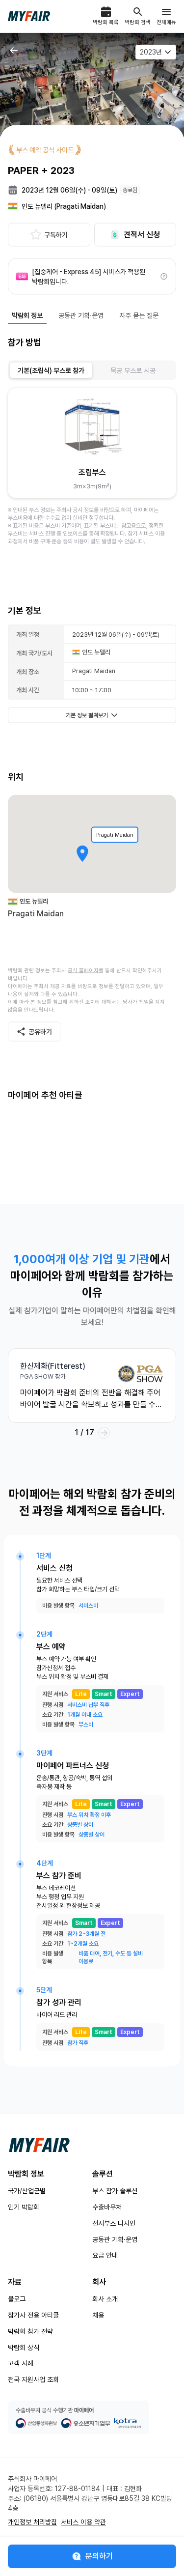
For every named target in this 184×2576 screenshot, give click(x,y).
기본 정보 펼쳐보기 (87, 715)
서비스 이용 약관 (83, 2522)
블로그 (17, 2299)
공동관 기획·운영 (115, 2239)
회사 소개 (105, 2299)
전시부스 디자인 (114, 2223)
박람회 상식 (24, 2348)
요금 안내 (105, 2255)
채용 (98, 2315)
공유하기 (40, 1032)
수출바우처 (107, 2207)
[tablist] (92, 370)
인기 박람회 (24, 2207)
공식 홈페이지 (83, 971)
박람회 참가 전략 (30, 2331)
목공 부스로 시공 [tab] (133, 370)
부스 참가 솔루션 (115, 2191)
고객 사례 (21, 2363)
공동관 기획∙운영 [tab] (81, 315)
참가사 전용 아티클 (33, 2315)
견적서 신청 (142, 235)
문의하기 (99, 2556)
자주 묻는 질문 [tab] (139, 315)
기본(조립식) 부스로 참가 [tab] (51, 370)
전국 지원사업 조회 (33, 2379)
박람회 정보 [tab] (27, 315)
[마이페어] (39, 2145)
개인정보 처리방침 (32, 2522)
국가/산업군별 (27, 2191)
